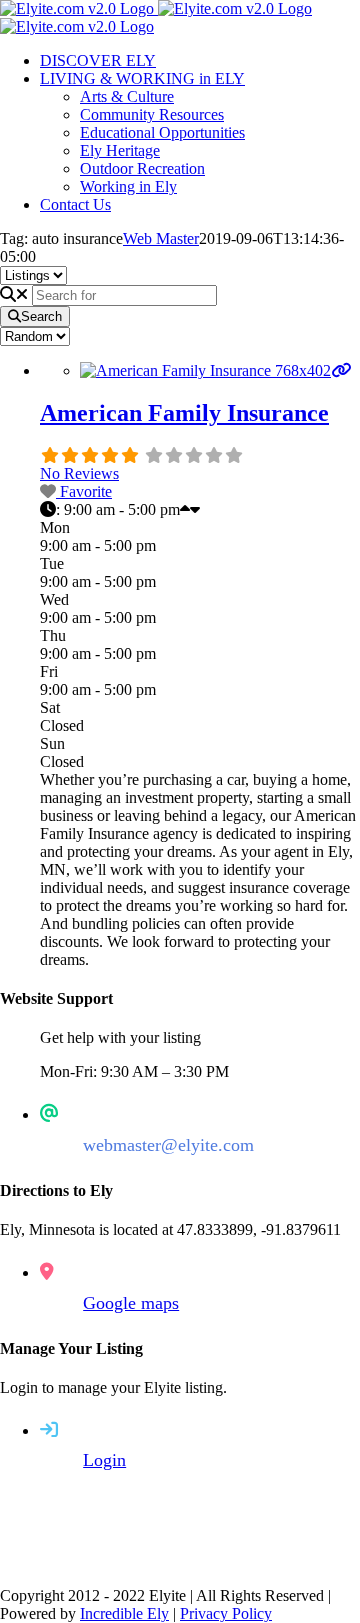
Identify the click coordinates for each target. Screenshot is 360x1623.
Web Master (161, 238)
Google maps (131, 1303)
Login (104, 1460)
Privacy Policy (226, 1613)
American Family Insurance (184, 413)
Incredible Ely (124, 1613)
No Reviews (79, 473)
